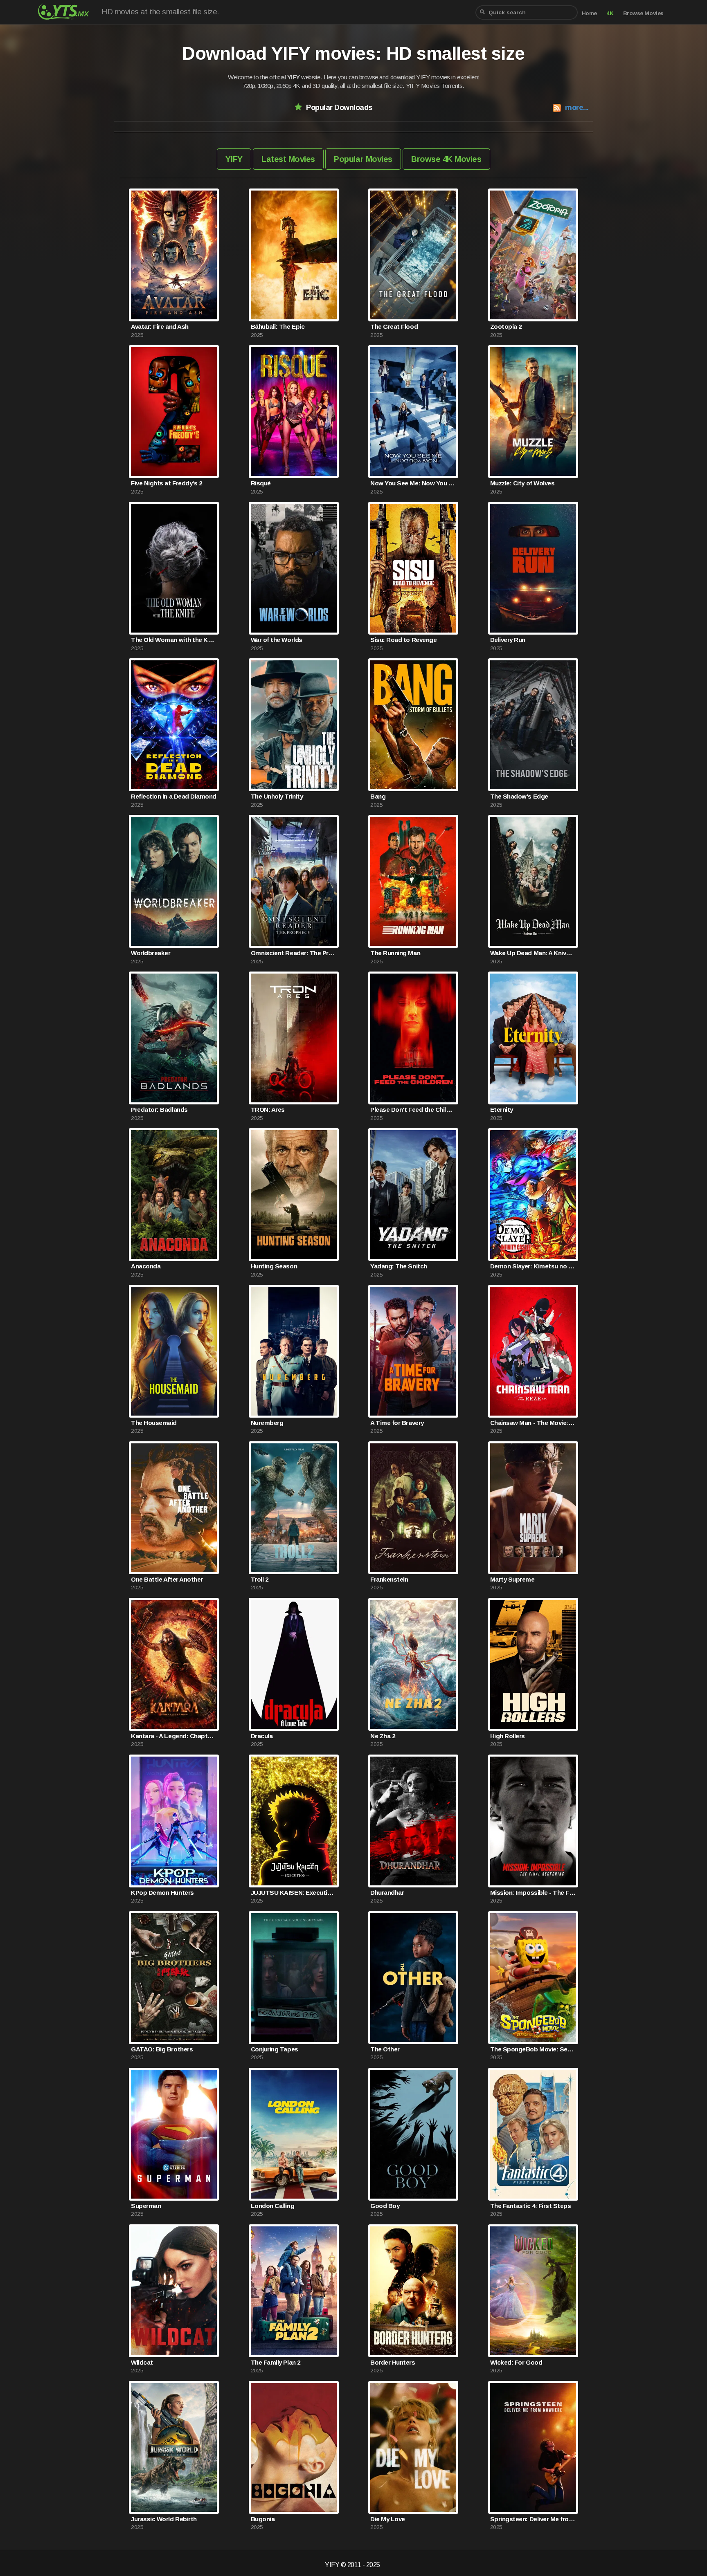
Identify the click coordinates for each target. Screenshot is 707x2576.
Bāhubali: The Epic (278, 326)
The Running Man (395, 953)
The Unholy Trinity (277, 796)
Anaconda (146, 1266)
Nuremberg (267, 1423)
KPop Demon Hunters (162, 1893)
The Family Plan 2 (276, 2362)
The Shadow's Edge (519, 796)
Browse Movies (643, 13)
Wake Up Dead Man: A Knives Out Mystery (533, 953)
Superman (146, 2206)
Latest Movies (288, 159)
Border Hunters (393, 2362)
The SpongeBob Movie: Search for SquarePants (533, 2049)
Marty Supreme (512, 1579)
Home (589, 13)
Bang (378, 796)
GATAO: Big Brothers (162, 2049)
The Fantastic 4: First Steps (531, 2206)
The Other (385, 2049)
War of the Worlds (277, 640)
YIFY (234, 159)
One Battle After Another (167, 1579)
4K (610, 13)
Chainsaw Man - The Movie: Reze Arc (533, 1423)
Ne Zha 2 (383, 1736)
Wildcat (142, 2362)
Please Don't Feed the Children (413, 1110)
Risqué (261, 483)
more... (577, 107)
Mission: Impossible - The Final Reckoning (533, 1893)
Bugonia (263, 2519)
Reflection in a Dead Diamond (174, 796)
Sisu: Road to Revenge (403, 640)
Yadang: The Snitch (399, 1266)
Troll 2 (260, 1579)
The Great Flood (394, 326)
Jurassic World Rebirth (164, 2519)
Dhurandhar (387, 1893)
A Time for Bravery (397, 1423)
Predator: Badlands (159, 1110)
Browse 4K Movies (446, 159)
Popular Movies (363, 159)
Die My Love (388, 2519)
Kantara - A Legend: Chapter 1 (174, 1736)
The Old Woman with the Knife (174, 640)
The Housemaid (154, 1423)
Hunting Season (274, 1266)
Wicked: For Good (516, 2362)
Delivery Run (508, 640)
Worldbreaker (151, 953)
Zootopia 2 (506, 326)
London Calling (272, 2206)
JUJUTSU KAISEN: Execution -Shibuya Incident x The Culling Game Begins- (294, 1893)
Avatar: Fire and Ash (160, 326)
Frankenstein (389, 1579)
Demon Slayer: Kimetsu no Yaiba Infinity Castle (533, 1266)
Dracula (262, 1736)
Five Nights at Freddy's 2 (166, 483)
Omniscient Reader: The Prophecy (294, 953)
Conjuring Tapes (275, 2049)
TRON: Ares (268, 1110)
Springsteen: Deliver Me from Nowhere (533, 2519)
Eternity (502, 1110)
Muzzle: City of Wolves (522, 483)
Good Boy (385, 2206)
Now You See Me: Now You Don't (413, 483)
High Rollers (508, 1736)
